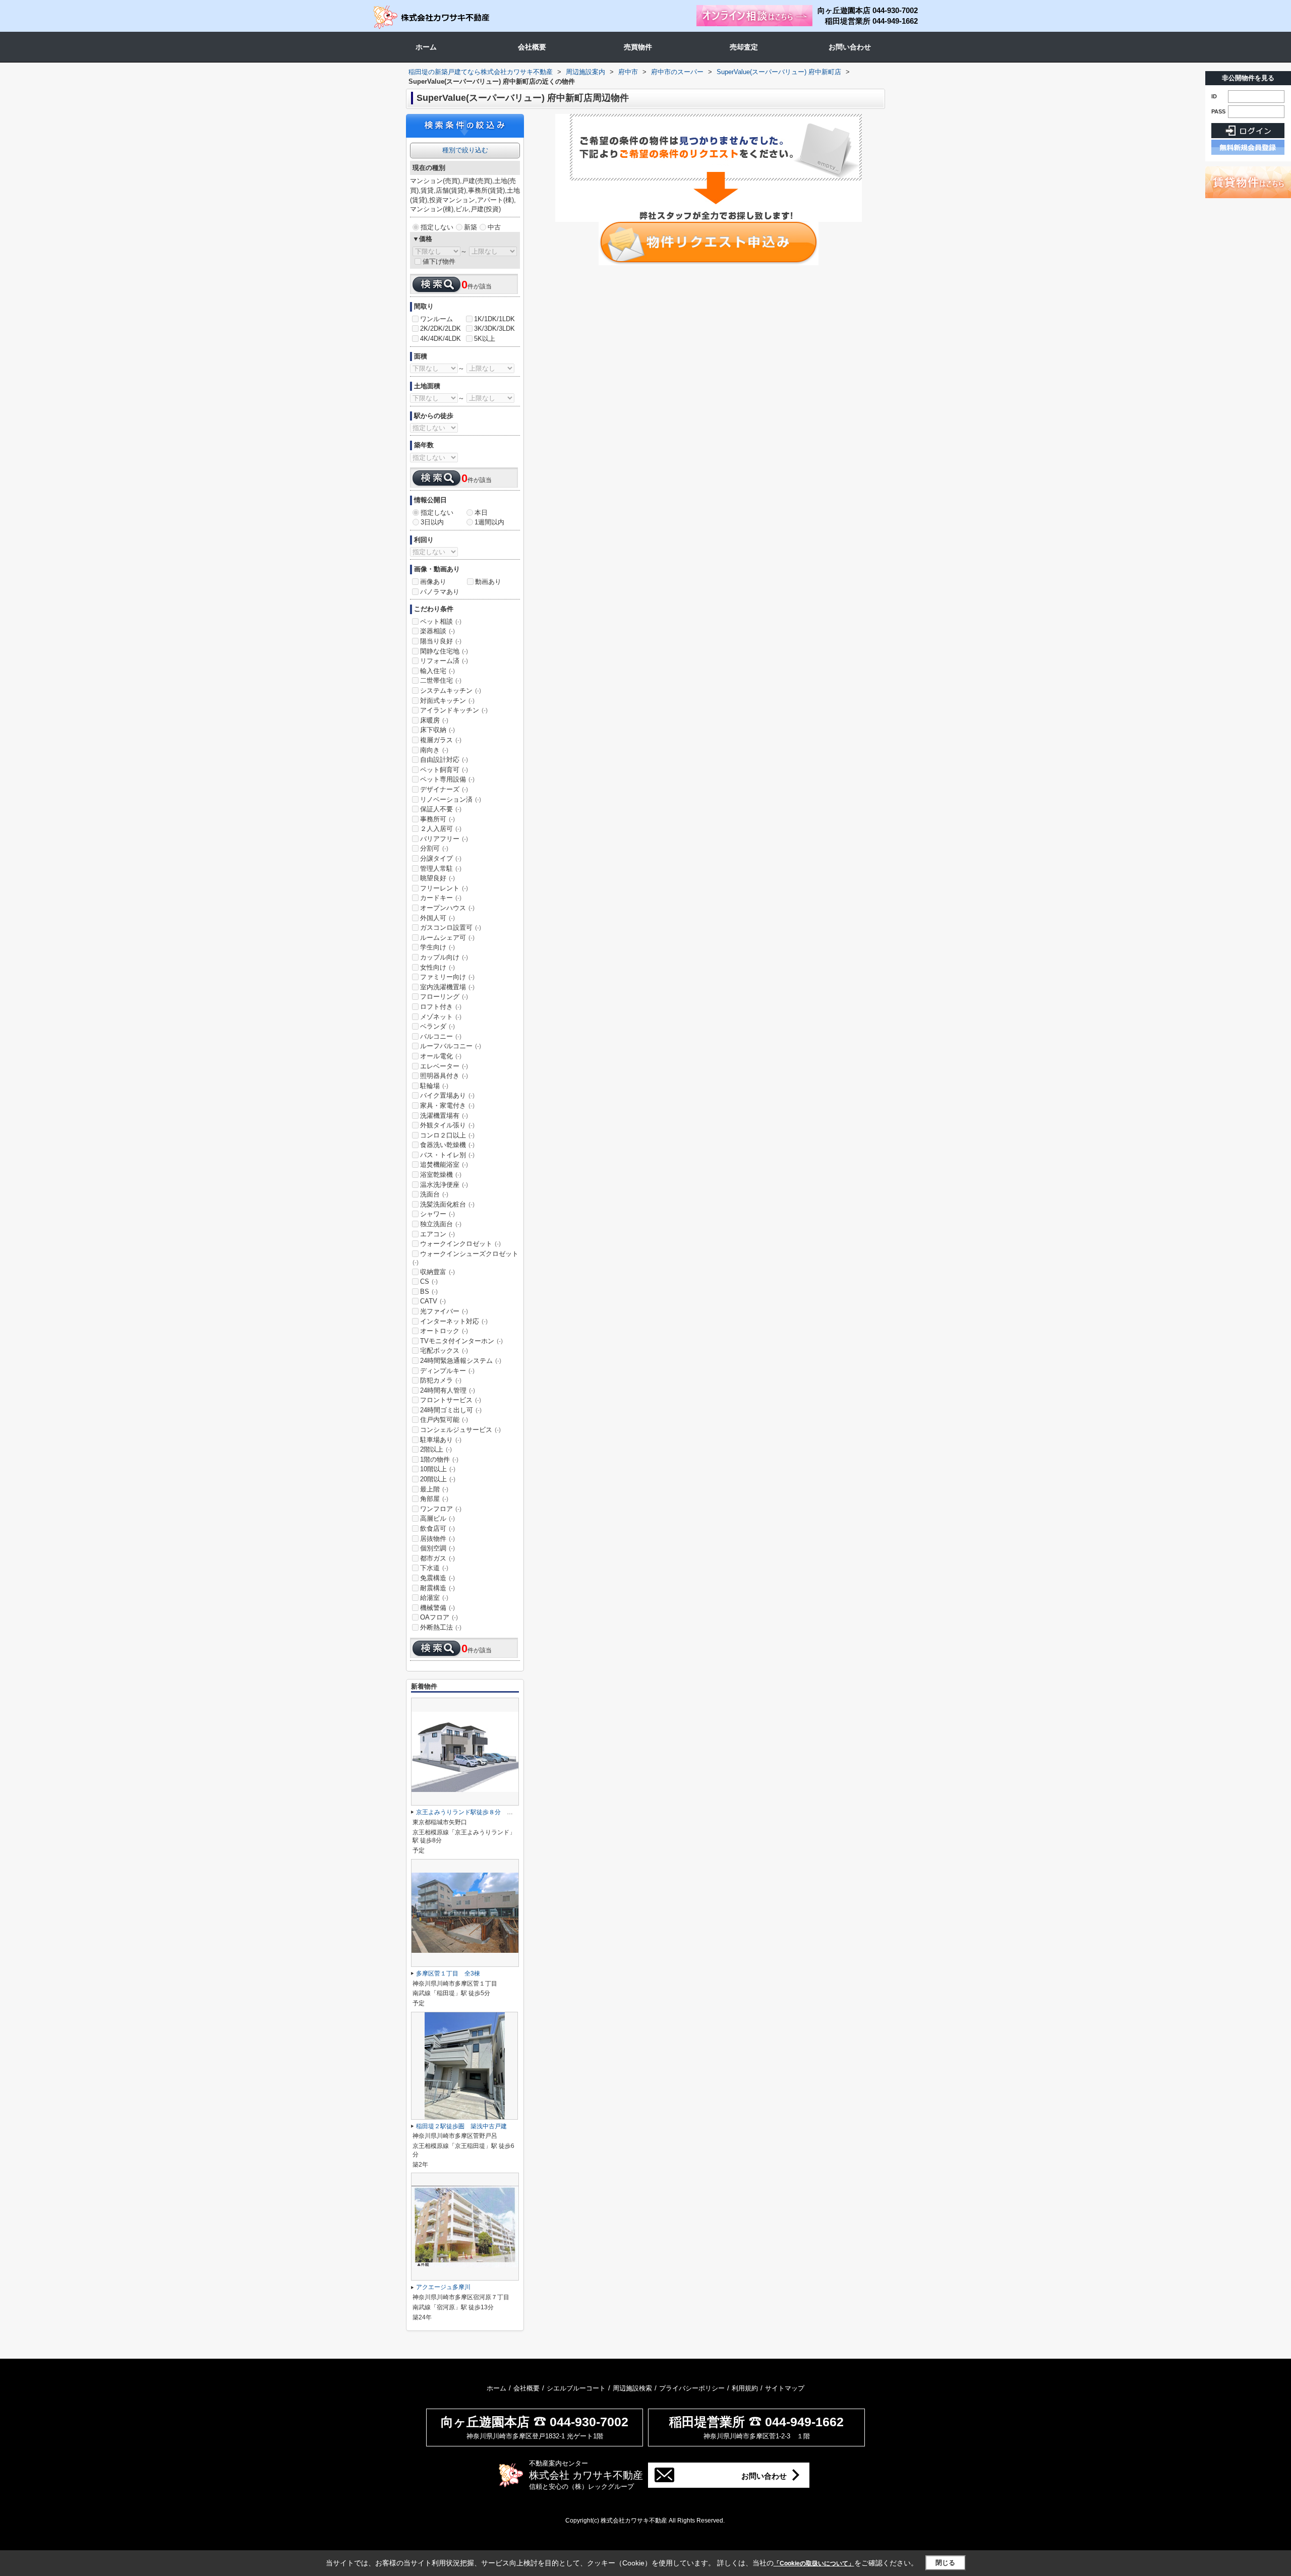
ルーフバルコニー (451, 1046)
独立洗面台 (441, 1224)
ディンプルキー (447, 1371)
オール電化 (441, 1056)
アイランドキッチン (454, 710)
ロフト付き (441, 1007)
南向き (434, 750)
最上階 (434, 1489)
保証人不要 (441, 809)
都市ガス (437, 1558)
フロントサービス (451, 1400)
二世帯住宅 (441, 680)
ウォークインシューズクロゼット (465, 1258)
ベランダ (437, 1026)
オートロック (444, 1331)
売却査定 (744, 47)
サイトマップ (785, 2388)
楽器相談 (437, 631)
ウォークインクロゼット (460, 1244)
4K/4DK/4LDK (441, 339)
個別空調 (437, 1548)
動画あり (488, 582)
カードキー (441, 898)
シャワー (437, 1214)
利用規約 (745, 2388)
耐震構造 (437, 1588)
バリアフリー (444, 839)
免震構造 (437, 1578)
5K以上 (485, 339)
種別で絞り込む (465, 150)
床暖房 (434, 720)
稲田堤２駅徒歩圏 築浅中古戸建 (461, 2126)
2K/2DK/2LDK (441, 328)
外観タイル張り (447, 1125)
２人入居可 (441, 829)
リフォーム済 (444, 661)
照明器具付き (444, 1076)
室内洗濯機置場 (447, 987)
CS (429, 1281)
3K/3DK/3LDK (494, 328)
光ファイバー (444, 1311)
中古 (494, 227)
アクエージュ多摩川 (443, 2287)
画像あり (433, 582)
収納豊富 (437, 1272)
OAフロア (439, 1617)
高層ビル (437, 1518)
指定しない (437, 227)
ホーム (426, 47)
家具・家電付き (447, 1105)
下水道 (434, 1568)
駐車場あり (441, 1440)
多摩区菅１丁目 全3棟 (448, 1973)
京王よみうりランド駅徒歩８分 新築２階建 (477, 1812)
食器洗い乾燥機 (447, 1145)
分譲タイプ (441, 858)
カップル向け (444, 957)
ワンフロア (441, 1509)
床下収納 (437, 730)
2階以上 (436, 1449)
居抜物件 (437, 1539)
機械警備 (437, 1608)
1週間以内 (489, 522)
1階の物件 (439, 1459)
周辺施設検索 (632, 2388)
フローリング (444, 997)
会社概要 (532, 47)
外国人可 (437, 918)
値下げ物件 (439, 261)
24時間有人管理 (448, 1390)
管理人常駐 (441, 868)
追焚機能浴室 (444, 1164)
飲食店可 (437, 1529)
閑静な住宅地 (444, 651)
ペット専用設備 (447, 779)
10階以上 (438, 1469)
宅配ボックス (444, 1351)
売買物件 (638, 47)
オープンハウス (447, 908)
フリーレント (444, 888)
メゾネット (441, 1017)
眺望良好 (437, 878)
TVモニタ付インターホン (461, 1341)
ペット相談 (441, 621)
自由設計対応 (444, 760)
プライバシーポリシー (692, 2388)
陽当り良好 (441, 641)
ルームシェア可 (447, 938)
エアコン (437, 1234)
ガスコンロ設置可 (451, 927)
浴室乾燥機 (441, 1175)
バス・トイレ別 (447, 1155)
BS (429, 1292)
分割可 (434, 848)
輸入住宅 (437, 671)
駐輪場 (434, 1086)
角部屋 (434, 1499)
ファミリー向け (447, 977)
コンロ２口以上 (447, 1135)
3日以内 (432, 522)
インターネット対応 (454, 1321)
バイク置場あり (447, 1095)
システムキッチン (451, 691)
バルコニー (441, 1036)
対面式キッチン (447, 701)
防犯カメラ (441, 1380)
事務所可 (437, 819)
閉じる (945, 2563)
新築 (471, 227)
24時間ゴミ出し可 (451, 1410)
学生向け (437, 947)
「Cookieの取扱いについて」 (814, 2563)
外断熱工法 (441, 1627)
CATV (433, 1301)
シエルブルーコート (576, 2388)
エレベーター (444, 1066)
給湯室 (434, 1598)
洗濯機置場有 (444, 1116)
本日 (481, 513)
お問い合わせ (850, 47)
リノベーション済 (451, 799)
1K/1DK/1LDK (494, 319)
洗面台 (434, 1194)
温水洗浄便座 (444, 1185)
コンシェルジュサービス (460, 1430)
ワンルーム (436, 319)
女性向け (437, 967)
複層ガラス (441, 740)
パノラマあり (440, 592)
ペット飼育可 (444, 770)
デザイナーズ (444, 789)
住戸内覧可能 (444, 1420)
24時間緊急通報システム (461, 1361)
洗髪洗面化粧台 (447, 1204)
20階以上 (438, 1479)
